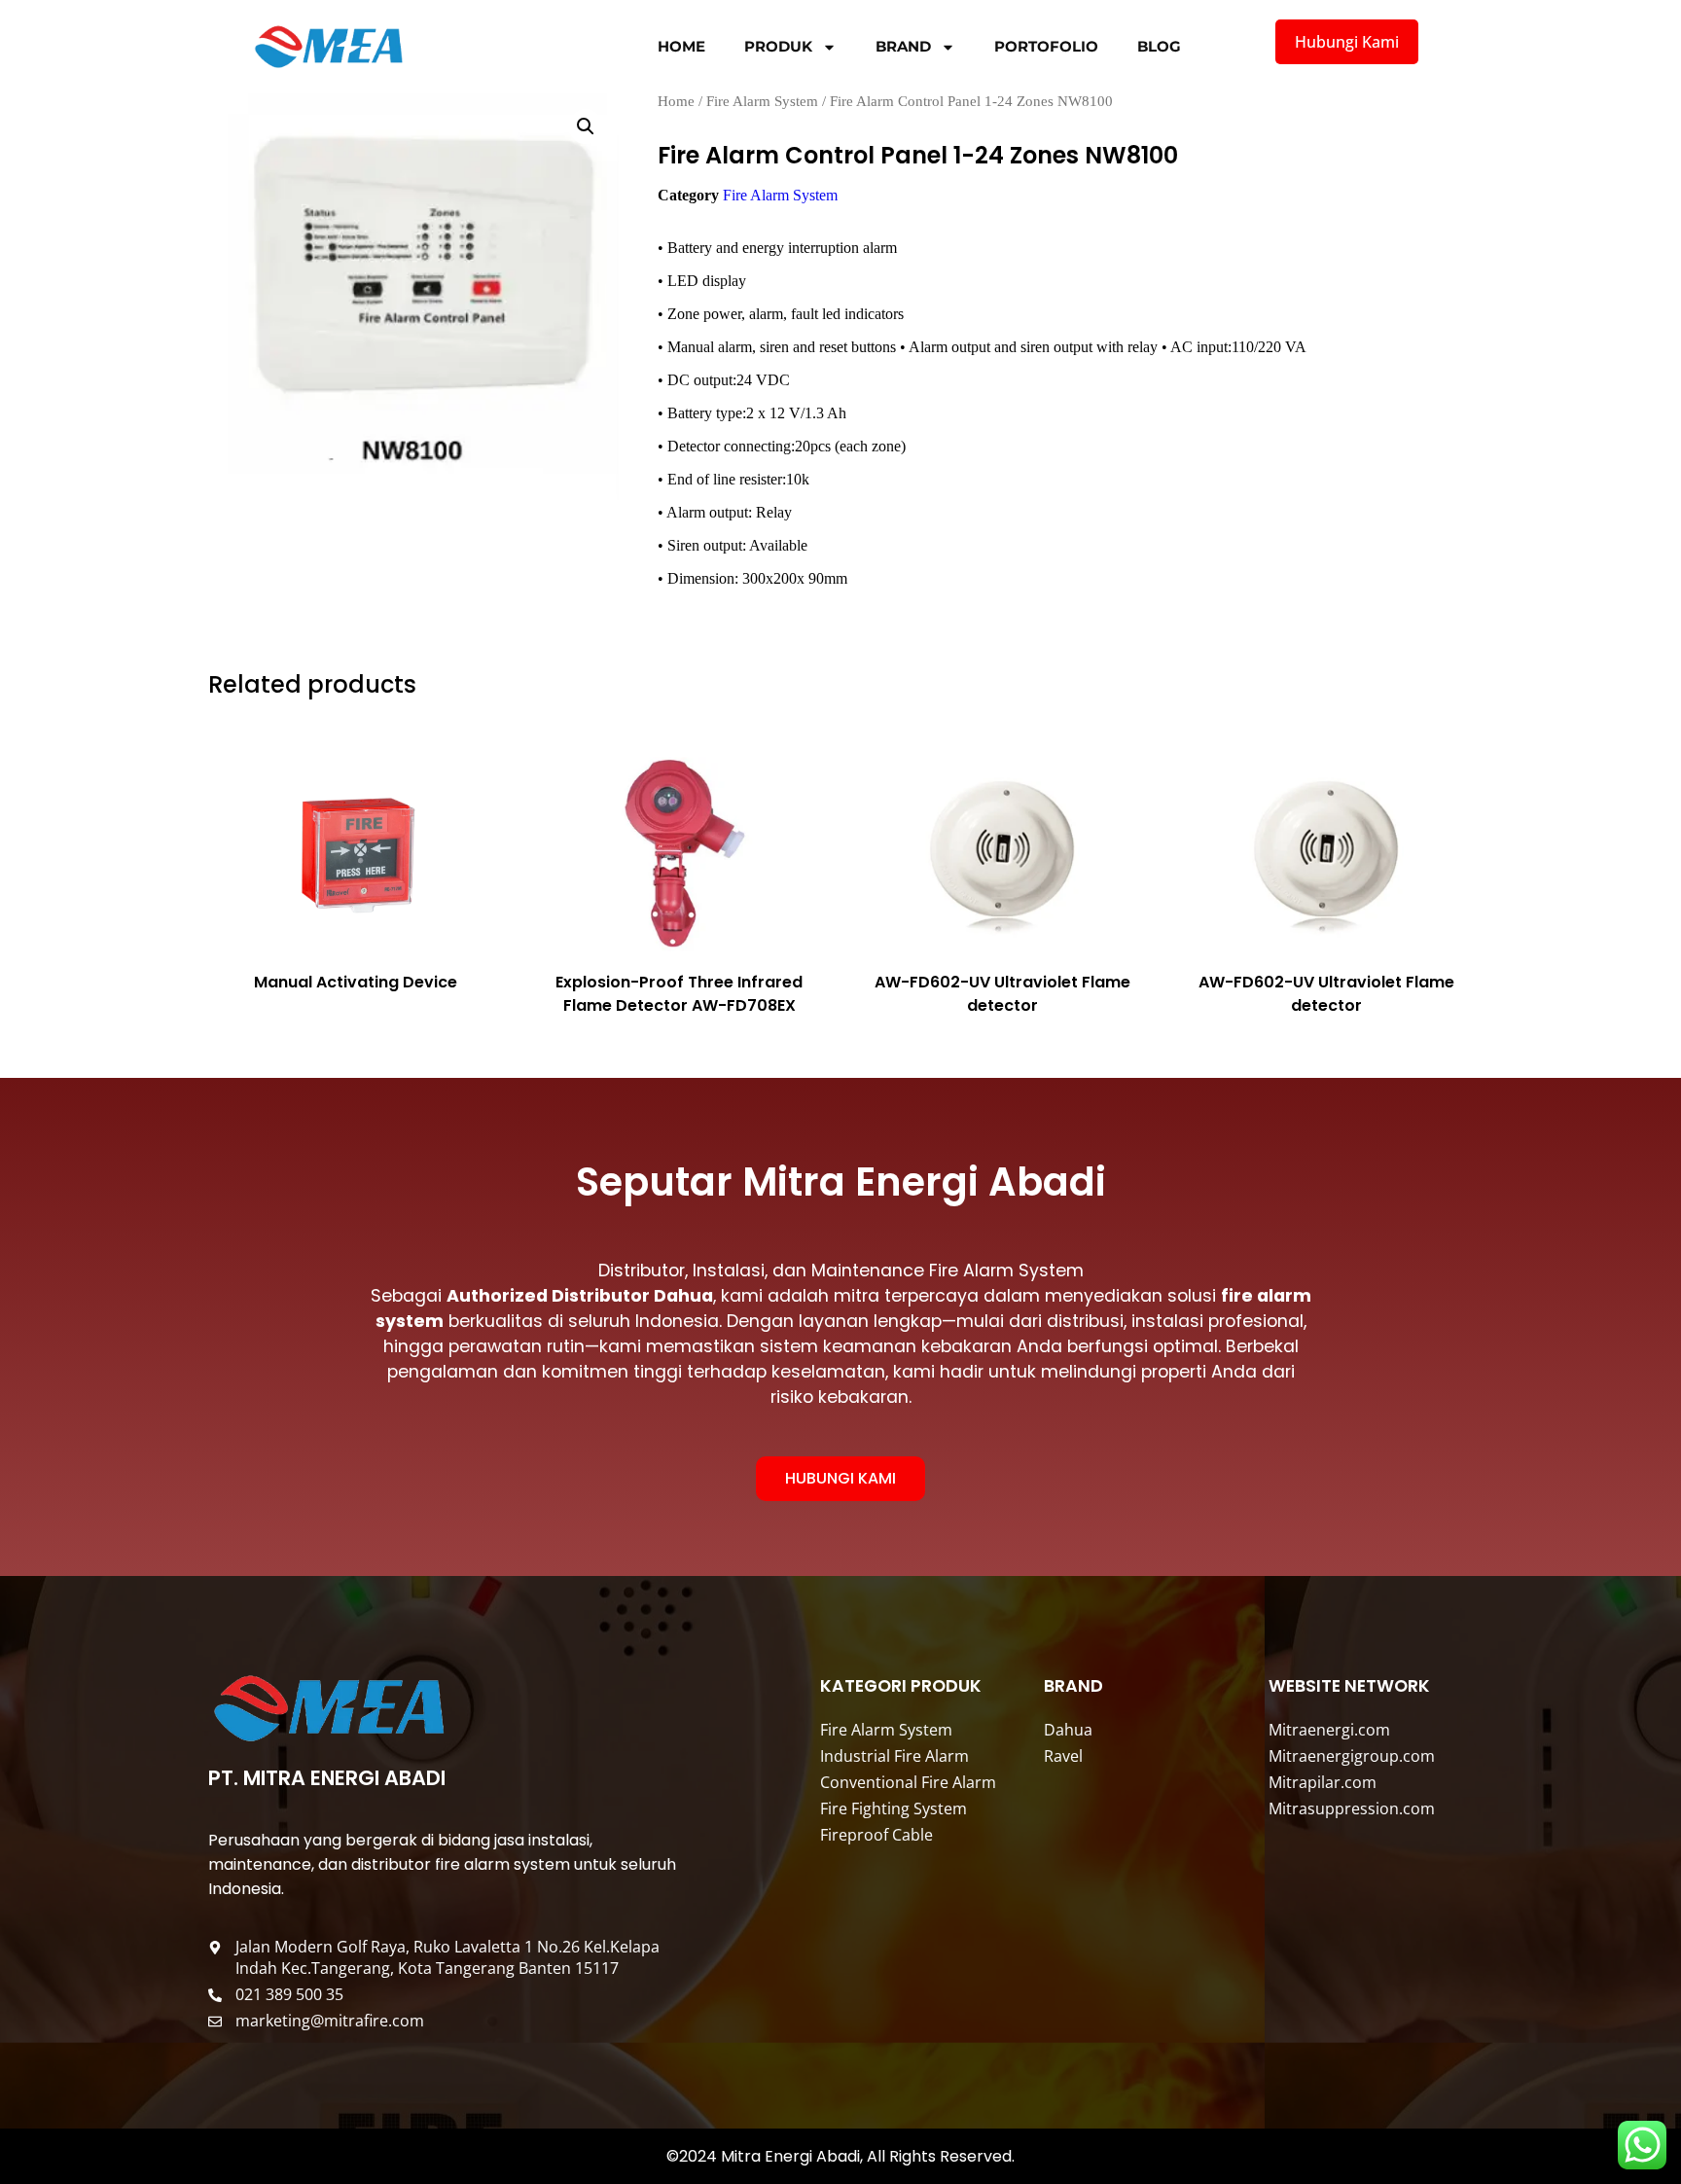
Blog (1159, 46)
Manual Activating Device (356, 982)
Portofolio (1046, 46)
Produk (778, 46)
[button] (586, 126)
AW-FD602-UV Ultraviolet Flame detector (1002, 994)
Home (681, 46)
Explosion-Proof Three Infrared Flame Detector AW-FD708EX (679, 994)
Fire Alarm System (762, 101)
